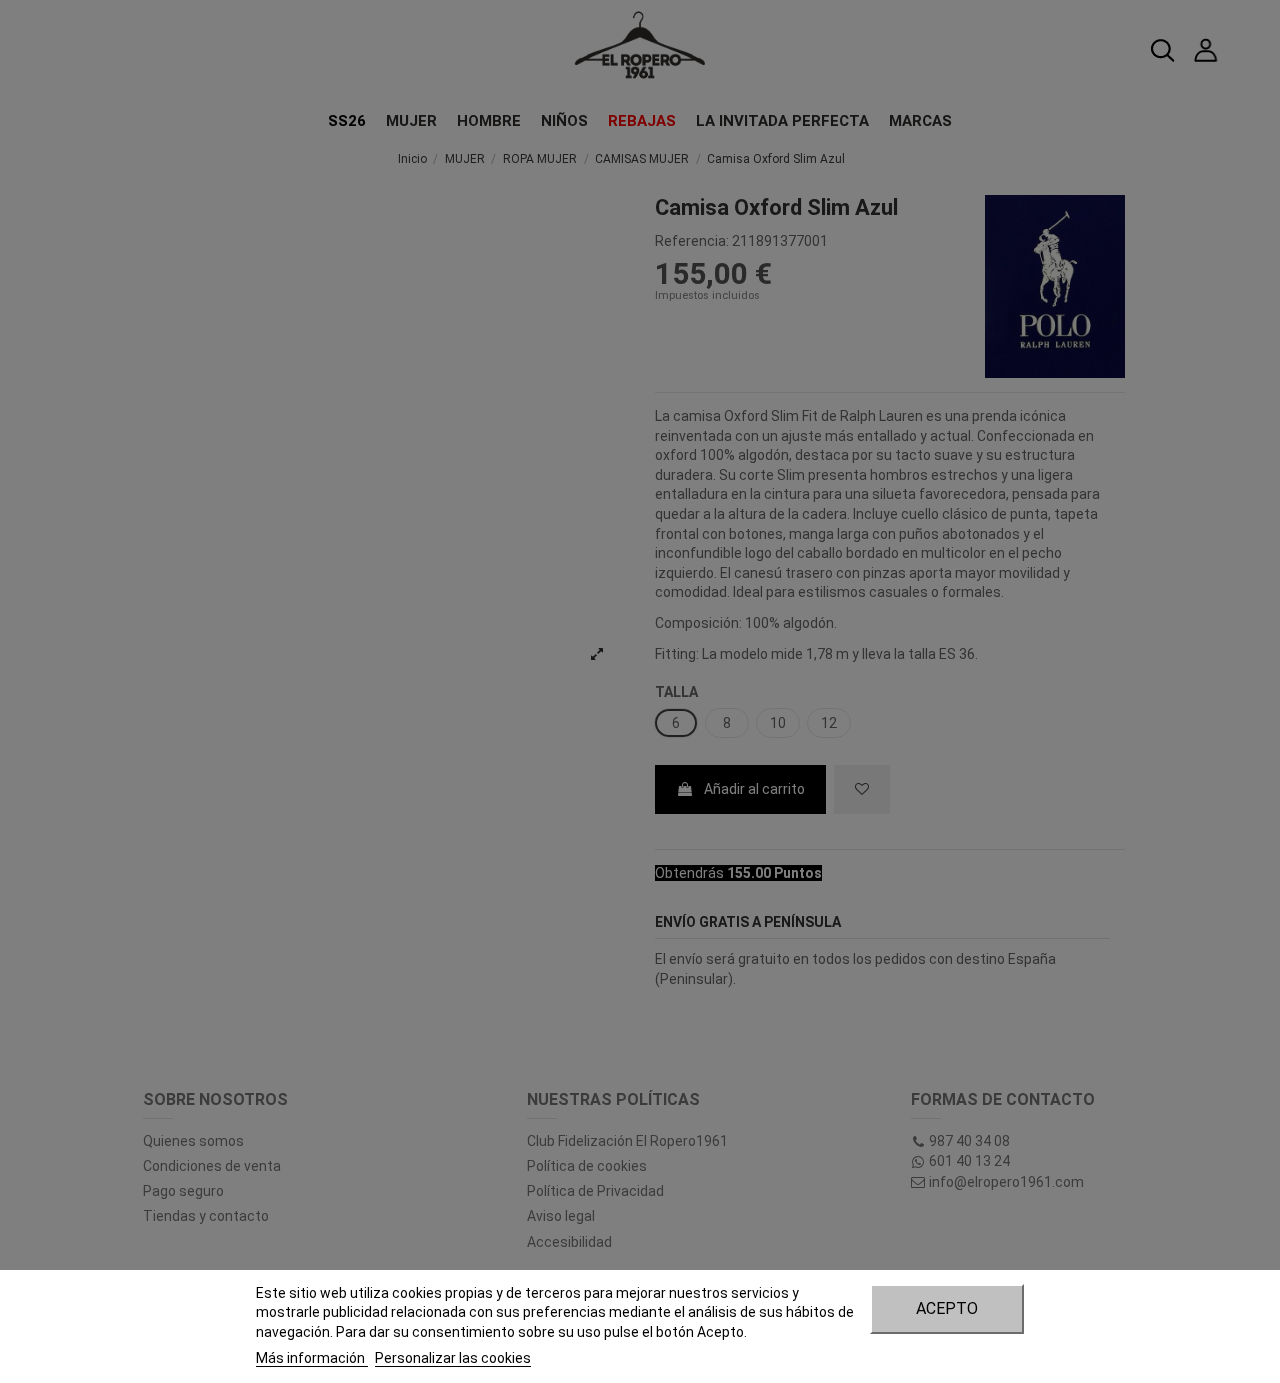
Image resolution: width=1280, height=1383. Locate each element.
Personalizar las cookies (453, 1358)
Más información (312, 1358)
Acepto (947, 1308)
